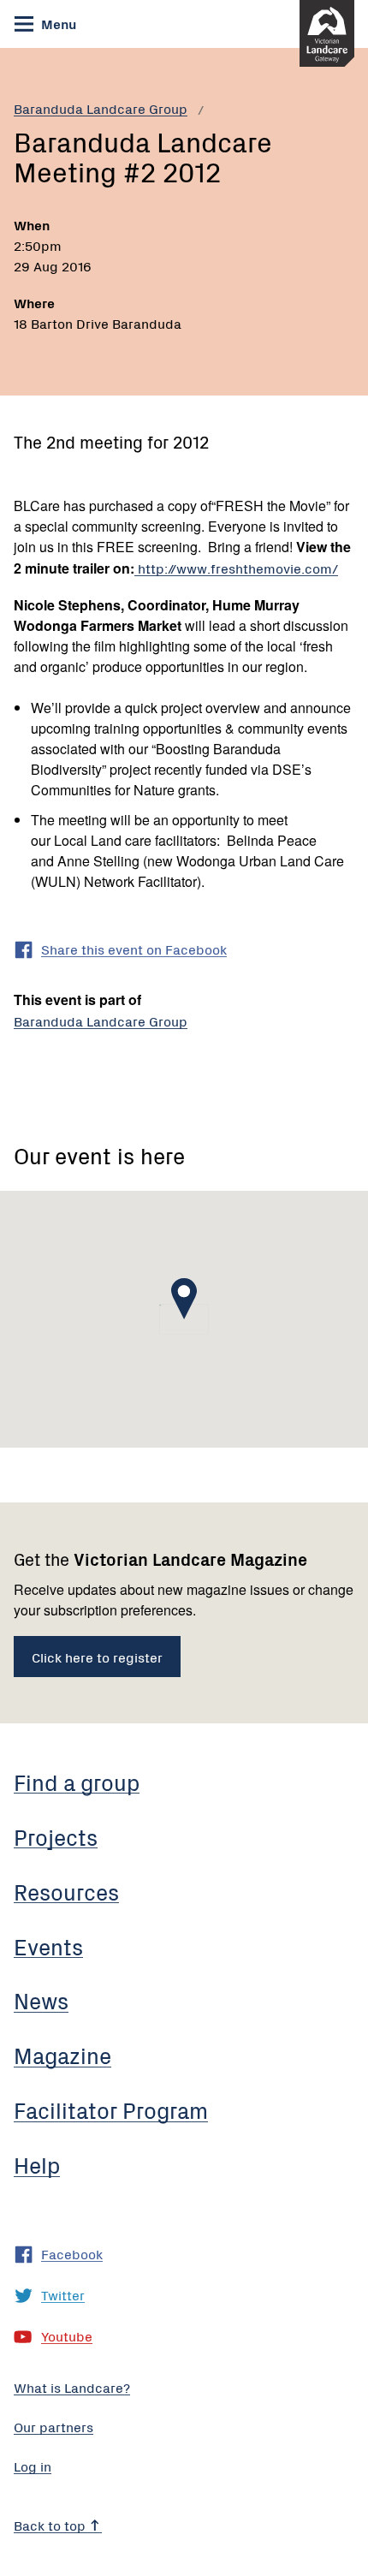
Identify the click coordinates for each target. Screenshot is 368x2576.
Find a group (77, 1782)
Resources (66, 1891)
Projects (56, 1836)
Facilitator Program (111, 2109)
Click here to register (97, 1657)
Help (37, 2164)
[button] (184, 1299)
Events (48, 1946)
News (41, 2000)
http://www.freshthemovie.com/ (236, 568)
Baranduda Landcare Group (101, 108)
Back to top (51, 2525)
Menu (57, 23)
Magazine (62, 2055)
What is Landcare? (72, 2387)
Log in (33, 2466)
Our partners (53, 2426)
